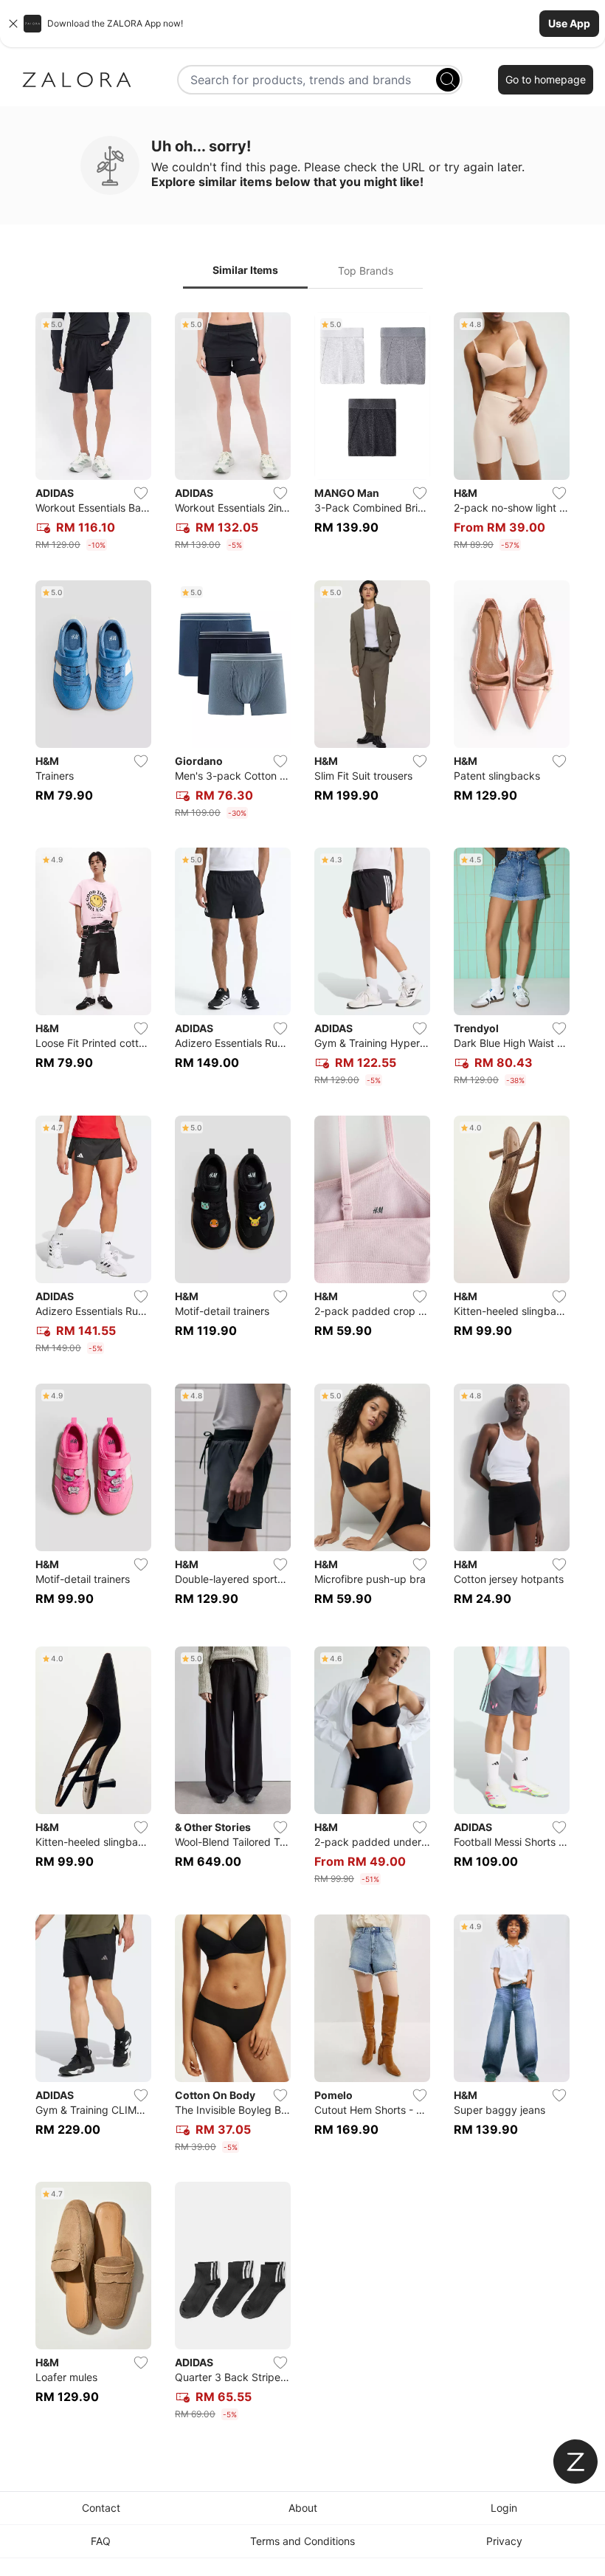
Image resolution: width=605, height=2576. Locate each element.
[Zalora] (77, 80)
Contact (101, 2508)
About (303, 2508)
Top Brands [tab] (366, 271)
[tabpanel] (302, 1369)
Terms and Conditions (302, 2541)
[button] (302, 24)
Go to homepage (546, 79)
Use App (569, 23)
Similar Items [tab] (245, 270)
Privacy (504, 2541)
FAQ (101, 2541)
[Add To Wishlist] (141, 493)
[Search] (448, 80)
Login (504, 2508)
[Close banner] (13, 24)
